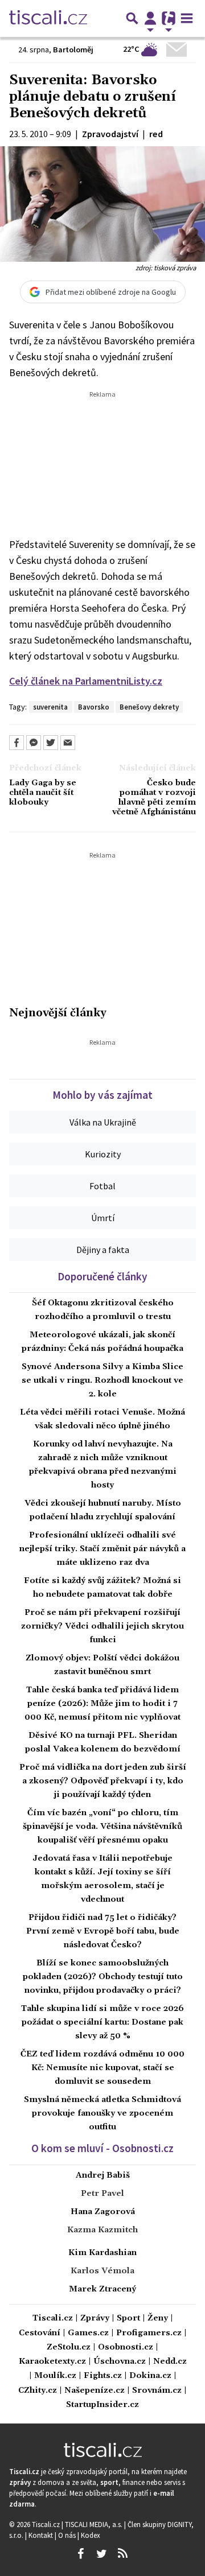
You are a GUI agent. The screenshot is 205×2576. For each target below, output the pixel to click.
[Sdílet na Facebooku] (17, 743)
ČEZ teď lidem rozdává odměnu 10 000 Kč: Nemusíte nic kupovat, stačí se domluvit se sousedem (102, 2068)
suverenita (50, 707)
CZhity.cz (38, 2391)
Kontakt (42, 2535)
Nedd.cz (170, 2362)
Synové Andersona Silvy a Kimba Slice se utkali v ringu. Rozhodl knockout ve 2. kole (102, 1380)
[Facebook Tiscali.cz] (80, 2554)
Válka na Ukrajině (103, 1122)
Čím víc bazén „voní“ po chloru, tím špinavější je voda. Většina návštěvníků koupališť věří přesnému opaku (102, 1827)
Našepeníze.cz (95, 2391)
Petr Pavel (102, 2194)
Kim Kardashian (102, 2253)
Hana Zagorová (103, 2212)
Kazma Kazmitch (102, 2230)
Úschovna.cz (120, 2362)
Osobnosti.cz (126, 2348)
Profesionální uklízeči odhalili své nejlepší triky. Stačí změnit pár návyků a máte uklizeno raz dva (102, 1549)
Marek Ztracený (102, 2289)
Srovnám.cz (157, 2391)
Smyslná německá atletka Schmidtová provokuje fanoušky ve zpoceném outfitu (102, 2113)
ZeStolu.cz (69, 2348)
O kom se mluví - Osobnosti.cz (102, 2148)
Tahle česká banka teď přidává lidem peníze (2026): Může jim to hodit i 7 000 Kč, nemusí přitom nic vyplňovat (102, 1704)
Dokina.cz (150, 2376)
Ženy (158, 2319)
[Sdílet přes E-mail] (68, 743)
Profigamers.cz (149, 2333)
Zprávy (95, 2319)
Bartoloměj (73, 50)
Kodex (91, 2535)
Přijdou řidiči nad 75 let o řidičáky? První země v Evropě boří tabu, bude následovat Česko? (103, 1931)
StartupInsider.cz (102, 2405)
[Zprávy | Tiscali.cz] (48, 18)
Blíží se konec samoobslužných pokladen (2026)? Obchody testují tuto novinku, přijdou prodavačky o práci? (103, 1977)
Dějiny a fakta (103, 1250)
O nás (68, 2535)
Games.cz (88, 2333)
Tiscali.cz (53, 2319)
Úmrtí (103, 1218)
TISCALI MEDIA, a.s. (95, 2524)
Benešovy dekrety (149, 707)
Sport (128, 2319)
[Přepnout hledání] (132, 18)
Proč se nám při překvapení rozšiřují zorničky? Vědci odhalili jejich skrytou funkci (102, 1626)
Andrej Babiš (103, 2175)
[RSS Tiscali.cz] (122, 2554)
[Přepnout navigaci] (150, 18)
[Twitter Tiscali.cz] (101, 2554)
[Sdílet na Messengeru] (34, 743)
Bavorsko (94, 707)
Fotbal (102, 1186)
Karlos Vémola (102, 2271)
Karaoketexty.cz (52, 2362)
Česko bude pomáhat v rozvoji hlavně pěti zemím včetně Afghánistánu (154, 798)
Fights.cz (103, 2376)
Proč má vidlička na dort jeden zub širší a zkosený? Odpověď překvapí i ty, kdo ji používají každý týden (103, 1781)
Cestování (40, 2333)
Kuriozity (103, 1154)
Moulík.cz (55, 2376)
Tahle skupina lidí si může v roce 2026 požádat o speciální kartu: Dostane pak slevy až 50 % (102, 2022)
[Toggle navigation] (187, 18)
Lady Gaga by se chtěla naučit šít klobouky (43, 793)
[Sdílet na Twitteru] (51, 743)
